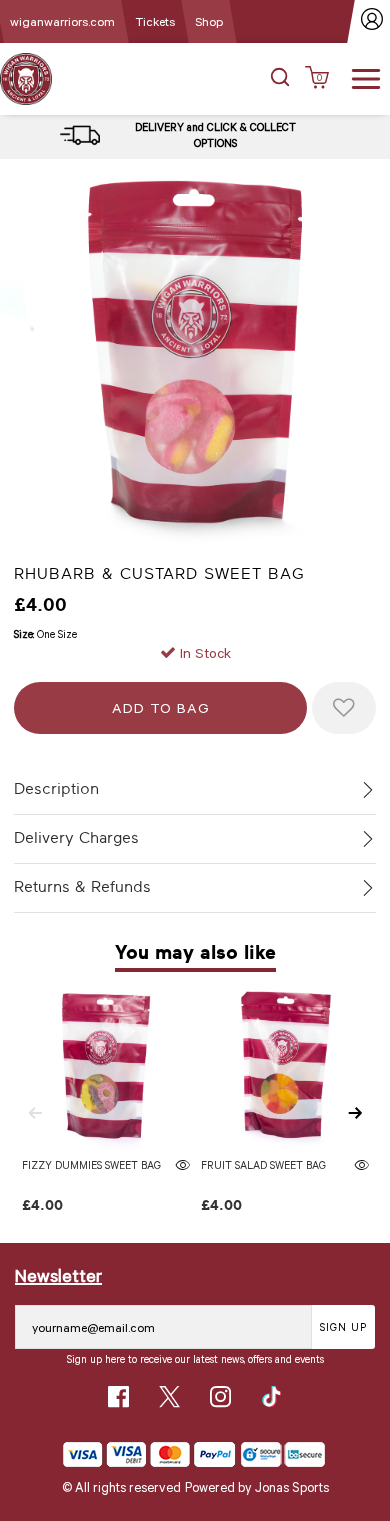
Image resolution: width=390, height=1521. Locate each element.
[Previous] (35, 1113)
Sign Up (343, 1326)
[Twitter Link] (169, 1396)
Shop (209, 21)
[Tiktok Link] (271, 1396)
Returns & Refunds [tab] (82, 887)
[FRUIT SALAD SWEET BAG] (285, 1066)
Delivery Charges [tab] (76, 838)
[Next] (355, 1113)
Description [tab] (56, 789)
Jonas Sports (292, 1487)
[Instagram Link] (220, 1396)
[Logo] (26, 77)
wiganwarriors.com (62, 21)
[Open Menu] (366, 77)
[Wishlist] (344, 708)
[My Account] (372, 21)
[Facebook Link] (118, 1396)
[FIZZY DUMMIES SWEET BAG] (106, 1066)
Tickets (155, 21)
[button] (280, 79)
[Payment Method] (149, 1454)
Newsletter (58, 1275)
